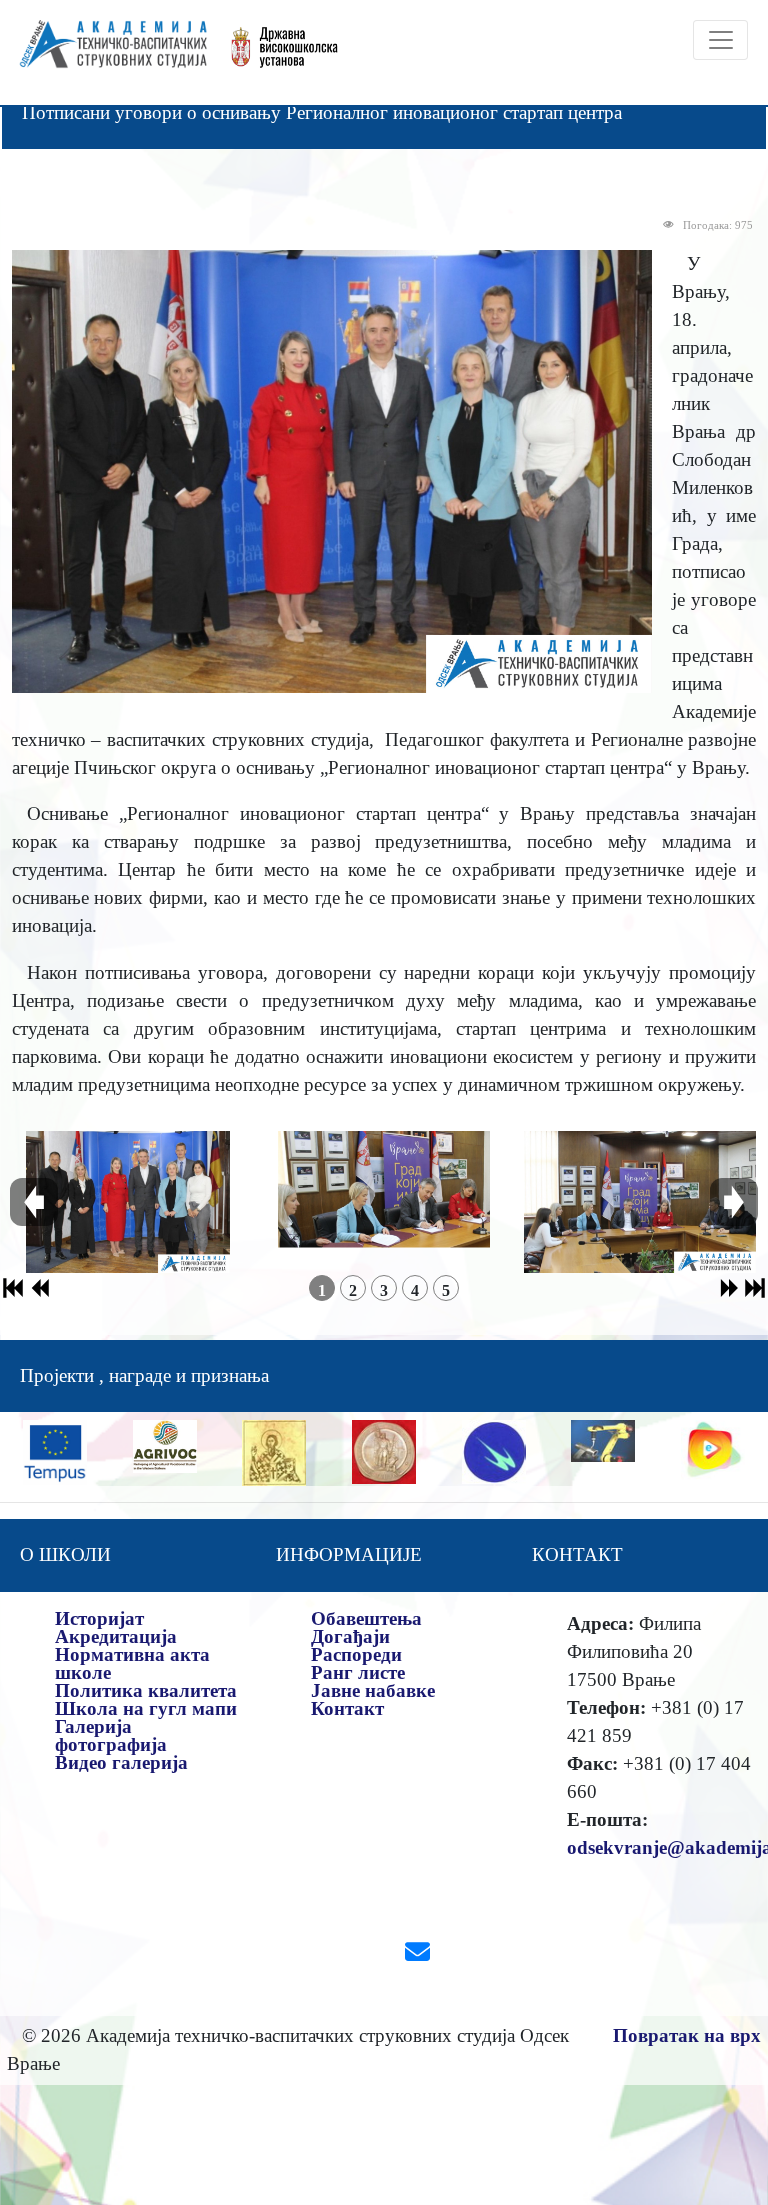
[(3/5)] (640, 1202)
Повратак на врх (687, 2035)
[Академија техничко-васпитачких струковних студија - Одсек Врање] (107, 52)
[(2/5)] (383, 1202)
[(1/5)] (128, 1202)
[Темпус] (55, 1450)
